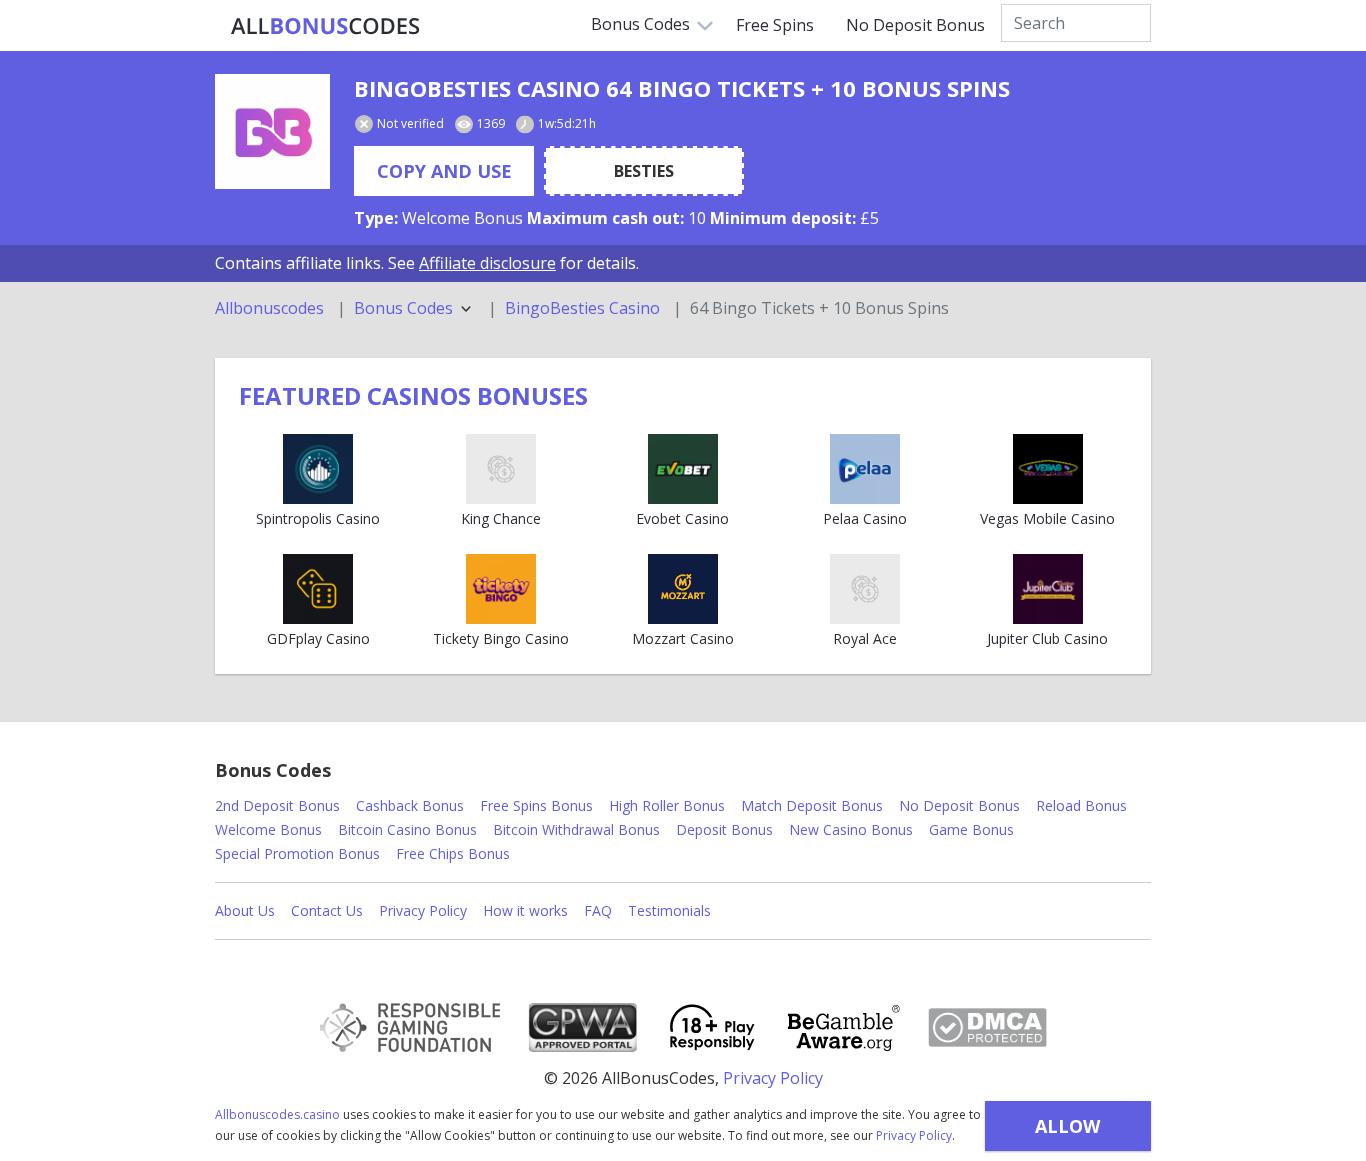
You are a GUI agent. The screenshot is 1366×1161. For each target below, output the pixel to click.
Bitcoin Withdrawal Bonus (576, 829)
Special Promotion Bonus (297, 853)
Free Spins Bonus (536, 805)
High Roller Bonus (667, 805)
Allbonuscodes (269, 308)
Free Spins (775, 25)
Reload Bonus (1081, 805)
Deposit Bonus (724, 829)
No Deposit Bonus (915, 25)
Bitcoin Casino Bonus (407, 829)
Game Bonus (971, 829)
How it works (525, 910)
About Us (245, 910)
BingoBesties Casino (582, 308)
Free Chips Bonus (453, 853)
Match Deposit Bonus (812, 805)
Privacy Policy (914, 1135)
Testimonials (669, 910)
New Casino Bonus (851, 829)
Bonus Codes (640, 24)
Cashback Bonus (410, 805)
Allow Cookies (1067, 1132)
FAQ (598, 910)
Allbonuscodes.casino (277, 1114)
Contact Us (327, 910)
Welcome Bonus (268, 829)
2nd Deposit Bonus (277, 805)
